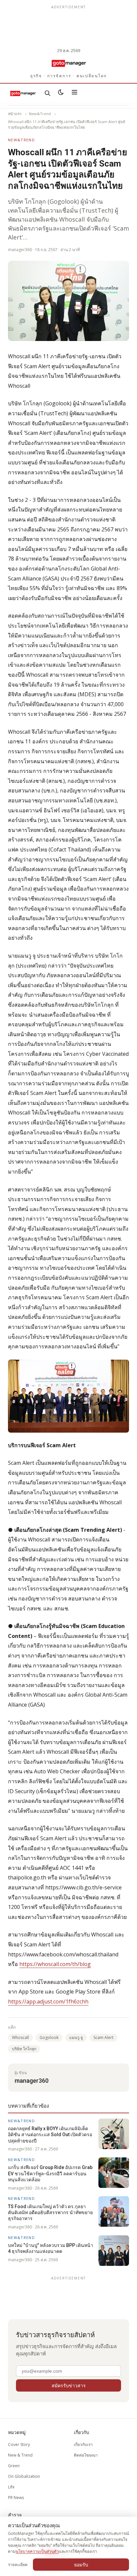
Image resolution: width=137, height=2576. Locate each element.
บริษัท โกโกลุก (24, 2049)
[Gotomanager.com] (68, 63)
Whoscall (20, 2037)
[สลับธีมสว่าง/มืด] (61, 93)
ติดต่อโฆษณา (86, 2455)
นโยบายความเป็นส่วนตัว (37, 2551)
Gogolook (49, 2037)
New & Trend (20, 2455)
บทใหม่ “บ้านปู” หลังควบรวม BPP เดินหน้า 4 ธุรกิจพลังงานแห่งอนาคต (51, 2248)
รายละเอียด (18, 2565)
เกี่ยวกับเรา (83, 2444)
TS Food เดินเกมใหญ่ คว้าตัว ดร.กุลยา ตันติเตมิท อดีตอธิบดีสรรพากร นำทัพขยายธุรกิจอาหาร (50, 2213)
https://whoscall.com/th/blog (55, 1964)
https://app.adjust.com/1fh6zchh (48, 2001)
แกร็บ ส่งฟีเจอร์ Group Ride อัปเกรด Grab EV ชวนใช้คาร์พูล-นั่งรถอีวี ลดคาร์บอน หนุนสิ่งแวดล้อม (50, 2173)
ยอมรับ (81, 2565)
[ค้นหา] (48, 93)
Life (11, 2487)
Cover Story (19, 2444)
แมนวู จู (76, 2037)
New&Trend (40, 114)
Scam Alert (103, 2037)
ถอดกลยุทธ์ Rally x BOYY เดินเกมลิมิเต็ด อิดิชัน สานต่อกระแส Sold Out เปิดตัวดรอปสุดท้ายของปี (50, 2135)
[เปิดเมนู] (74, 93)
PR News (16, 2498)
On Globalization (24, 2476)
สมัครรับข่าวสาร (69, 2385)
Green (14, 2466)
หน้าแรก (15, 114)
